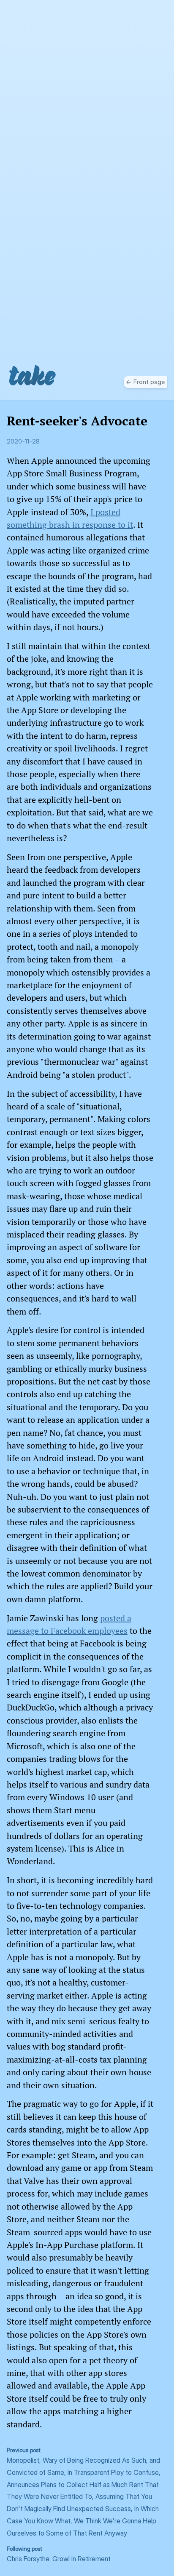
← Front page (145, 382)
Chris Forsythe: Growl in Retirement (59, 2554)
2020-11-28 (23, 441)
